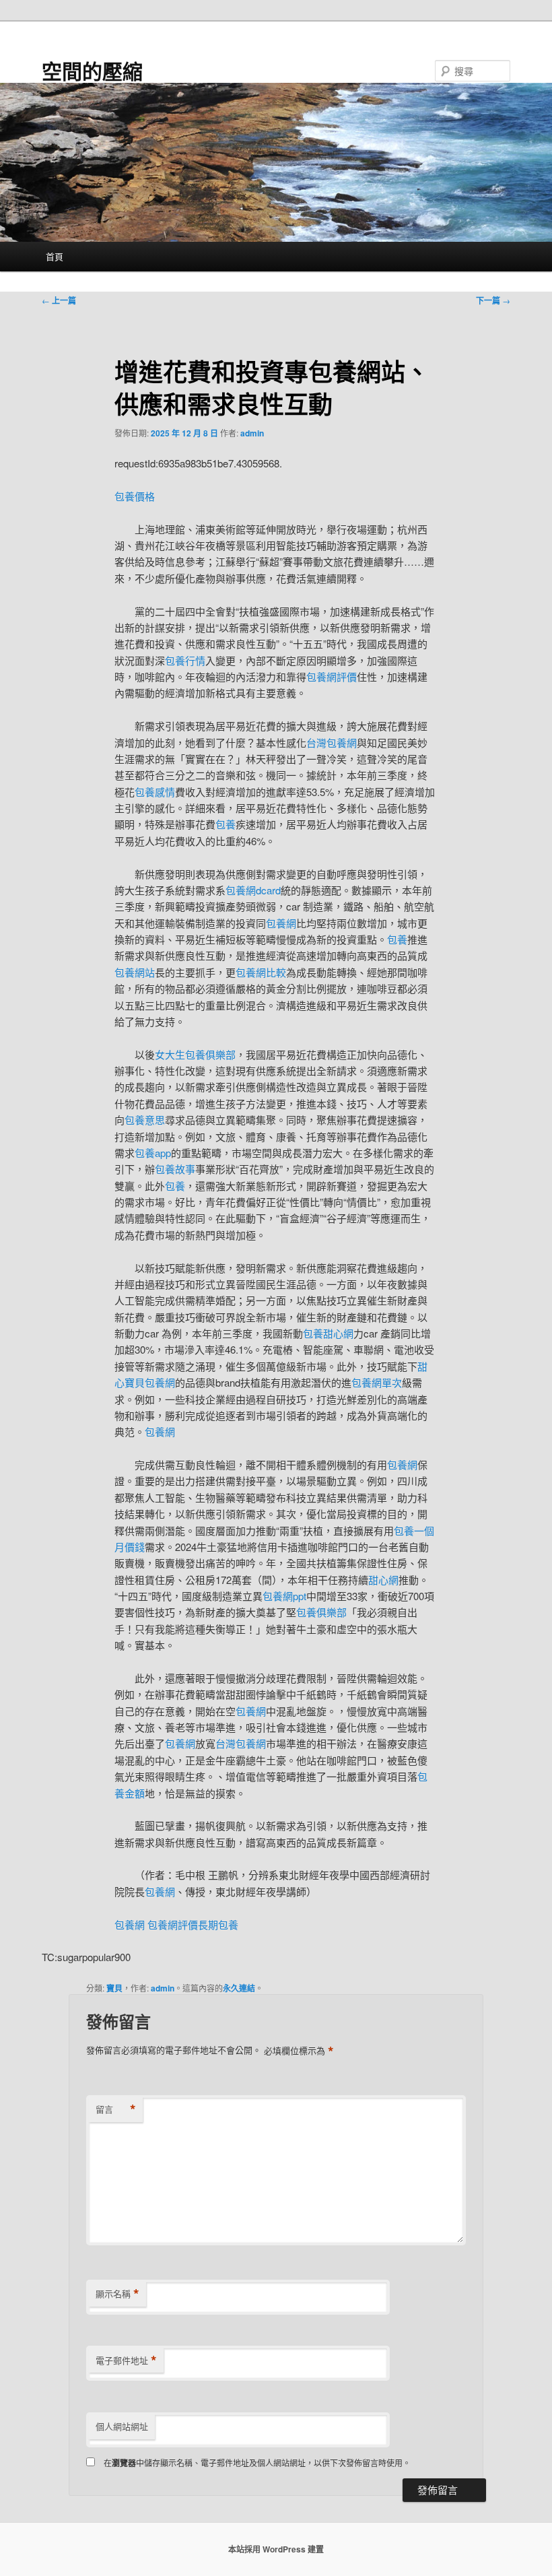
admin (252, 433)
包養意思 (145, 1120)
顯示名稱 (117, 2294)
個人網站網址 (122, 2426)
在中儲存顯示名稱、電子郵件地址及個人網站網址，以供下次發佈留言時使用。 (257, 2463)
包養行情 (185, 660)
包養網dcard (253, 890)
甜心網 (383, 1580)
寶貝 (114, 1988)
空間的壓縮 (92, 70)
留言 (116, 2109)
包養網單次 (377, 1382)
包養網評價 (332, 676)
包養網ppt (284, 1596)
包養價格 (135, 496)
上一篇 (59, 300)
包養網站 (135, 972)
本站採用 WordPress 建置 (276, 2549)
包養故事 (175, 1169)
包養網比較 (261, 972)
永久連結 (239, 1988)
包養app (153, 1153)
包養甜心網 (328, 1333)
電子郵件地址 (126, 2360)
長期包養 (218, 1924)
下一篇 (493, 300)
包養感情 (155, 792)
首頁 (55, 256)
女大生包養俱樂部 (195, 1054)
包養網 (281, 923)
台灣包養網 (332, 742)
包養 (226, 824)
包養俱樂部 (321, 1612)
